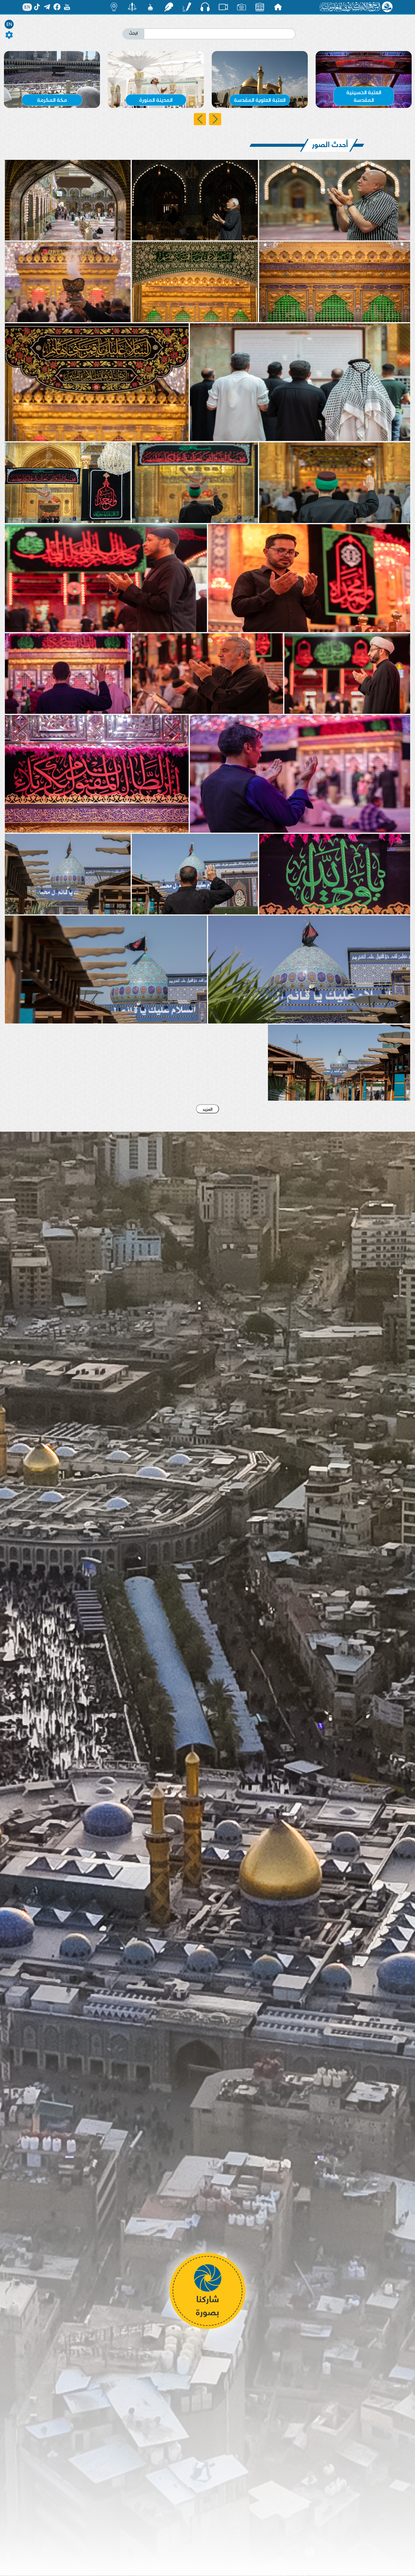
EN (9, 24)
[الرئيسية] (278, 7)
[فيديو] (223, 7)
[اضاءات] (114, 7)
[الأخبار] (260, 7)
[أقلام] (187, 7)
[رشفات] (169, 7)
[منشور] (132, 7)
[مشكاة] (150, 7)
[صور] (242, 7)
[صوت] (205, 7)
